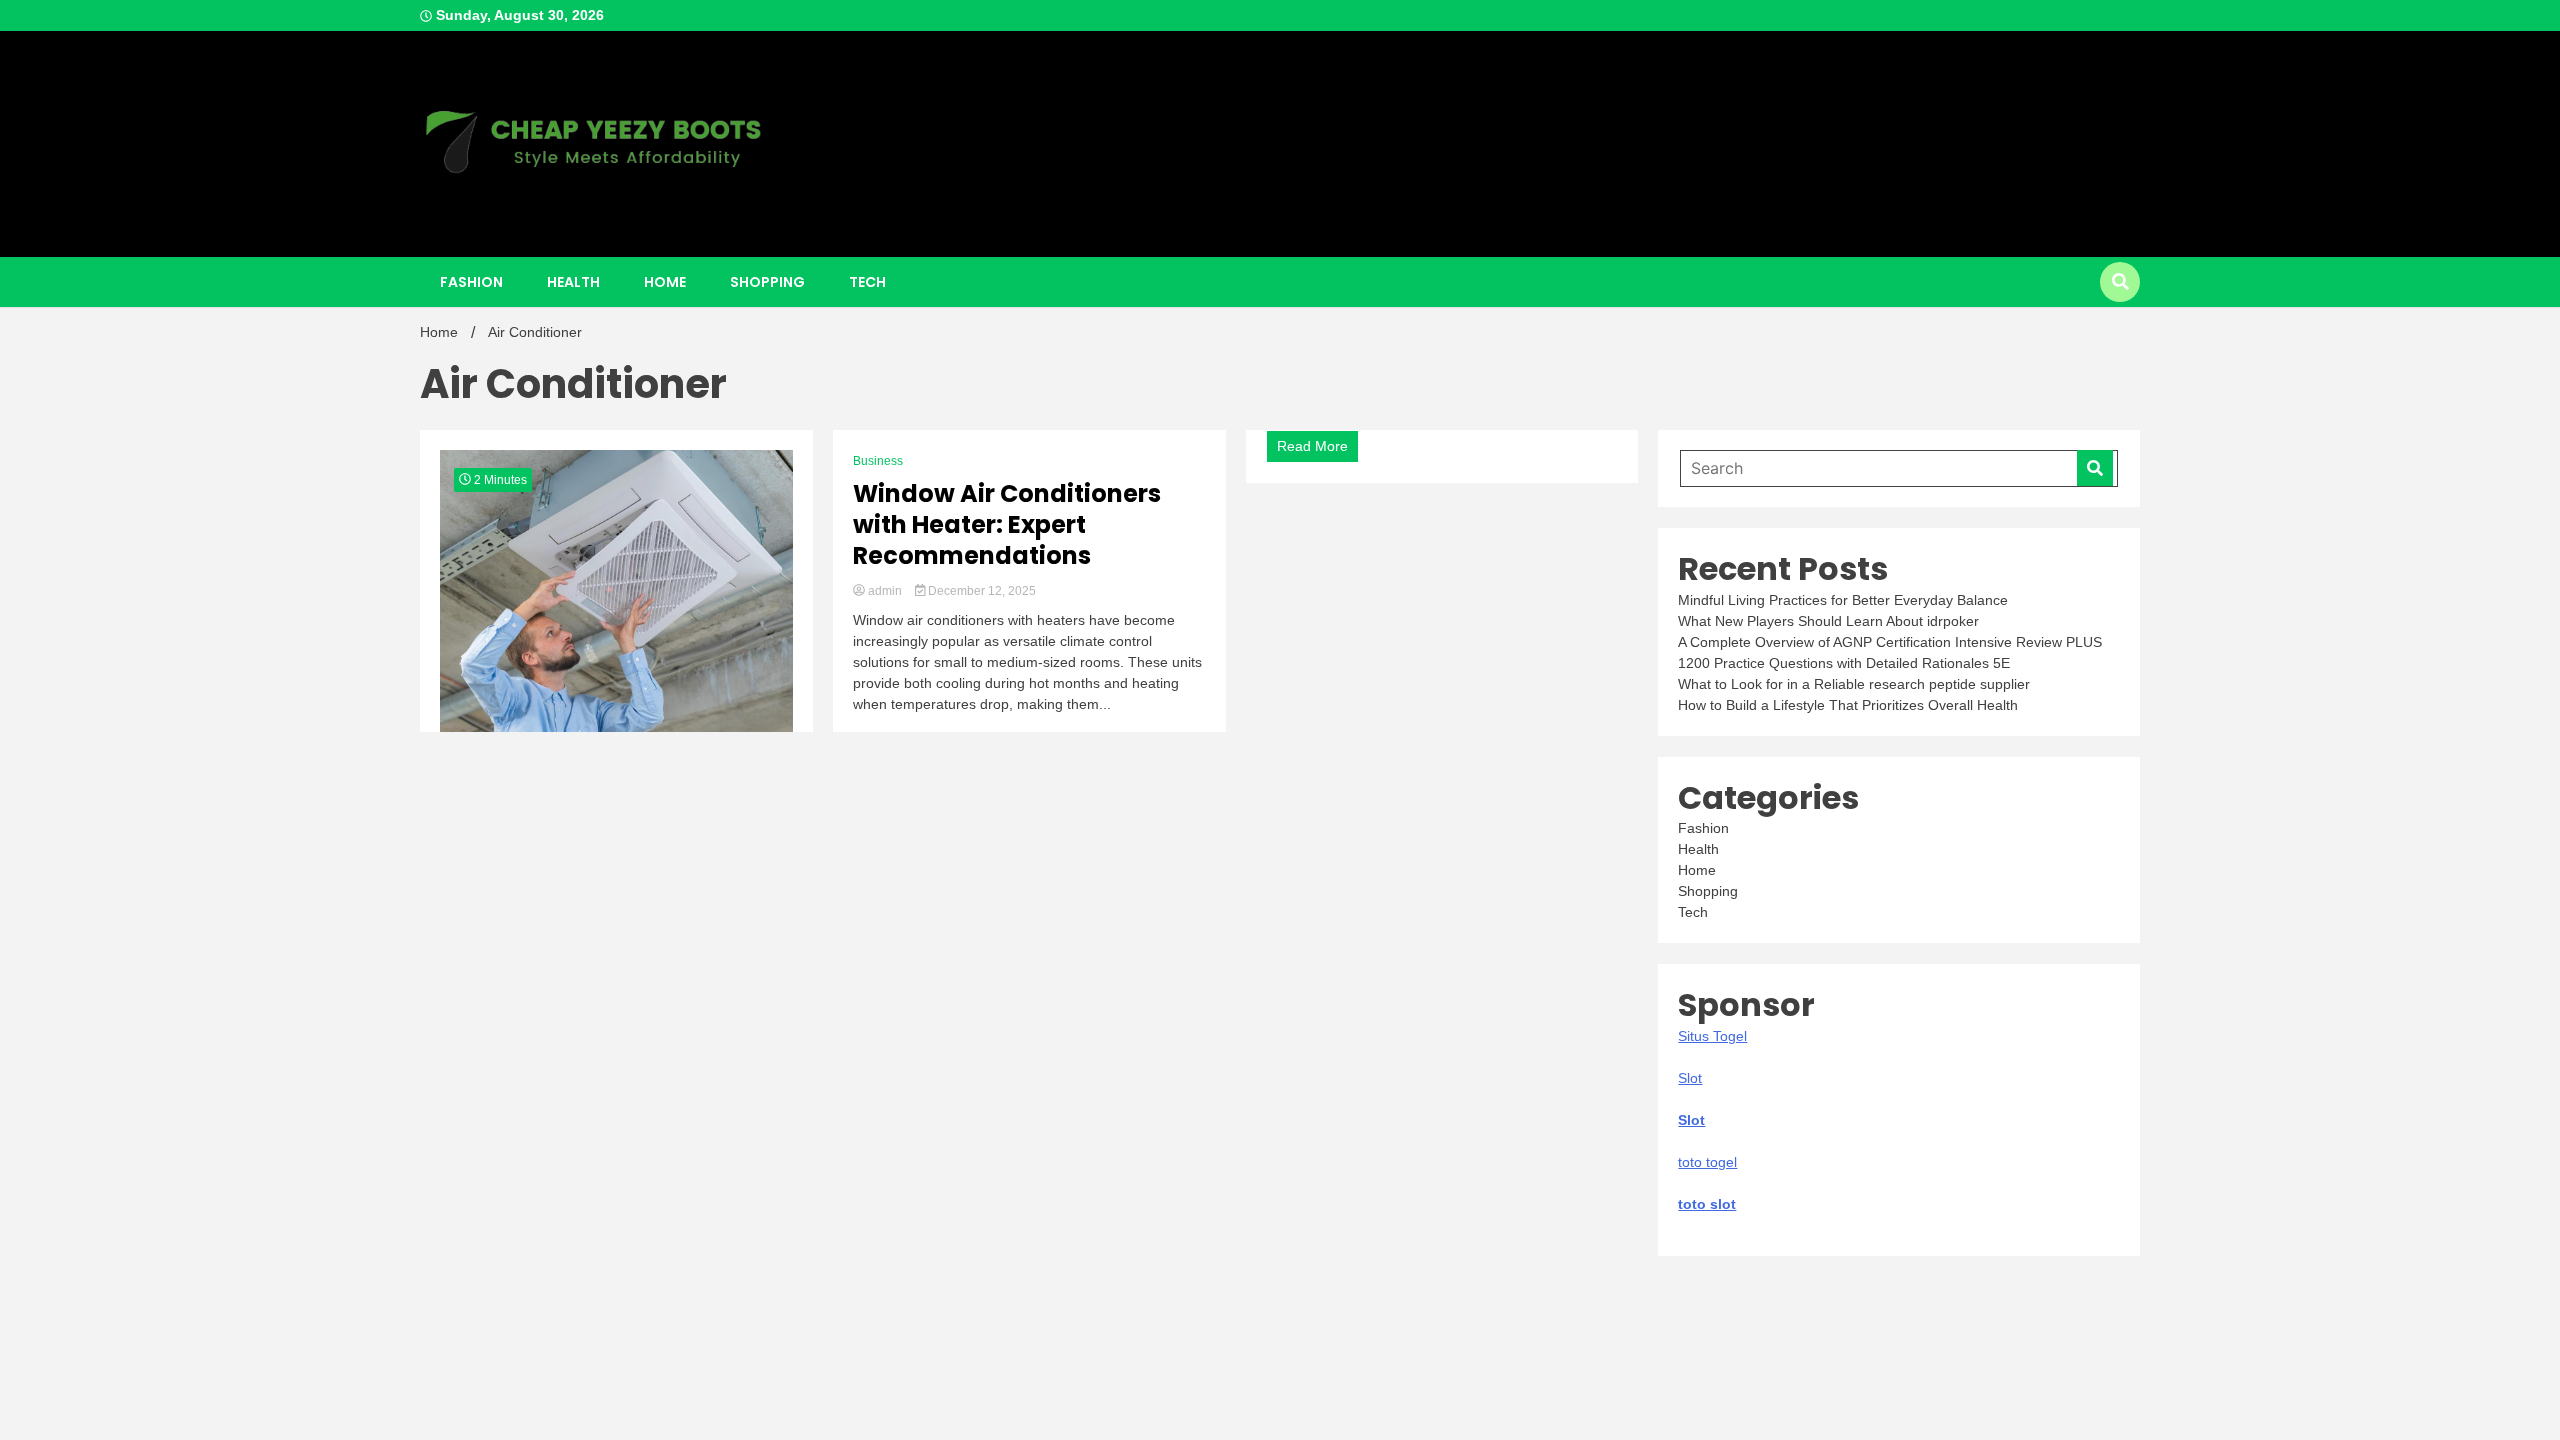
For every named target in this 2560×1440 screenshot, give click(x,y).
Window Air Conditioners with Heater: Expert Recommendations (1007, 525)
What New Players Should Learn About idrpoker (1828, 621)
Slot (1691, 1120)
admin (885, 591)
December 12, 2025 (980, 591)
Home (665, 282)
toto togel (1707, 1162)
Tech (867, 282)
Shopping (767, 282)
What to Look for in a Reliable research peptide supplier (1854, 684)
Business (878, 461)
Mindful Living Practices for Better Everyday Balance (1843, 600)
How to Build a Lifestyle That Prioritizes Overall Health (1848, 705)
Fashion (471, 282)
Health (573, 282)
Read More (1312, 446)
